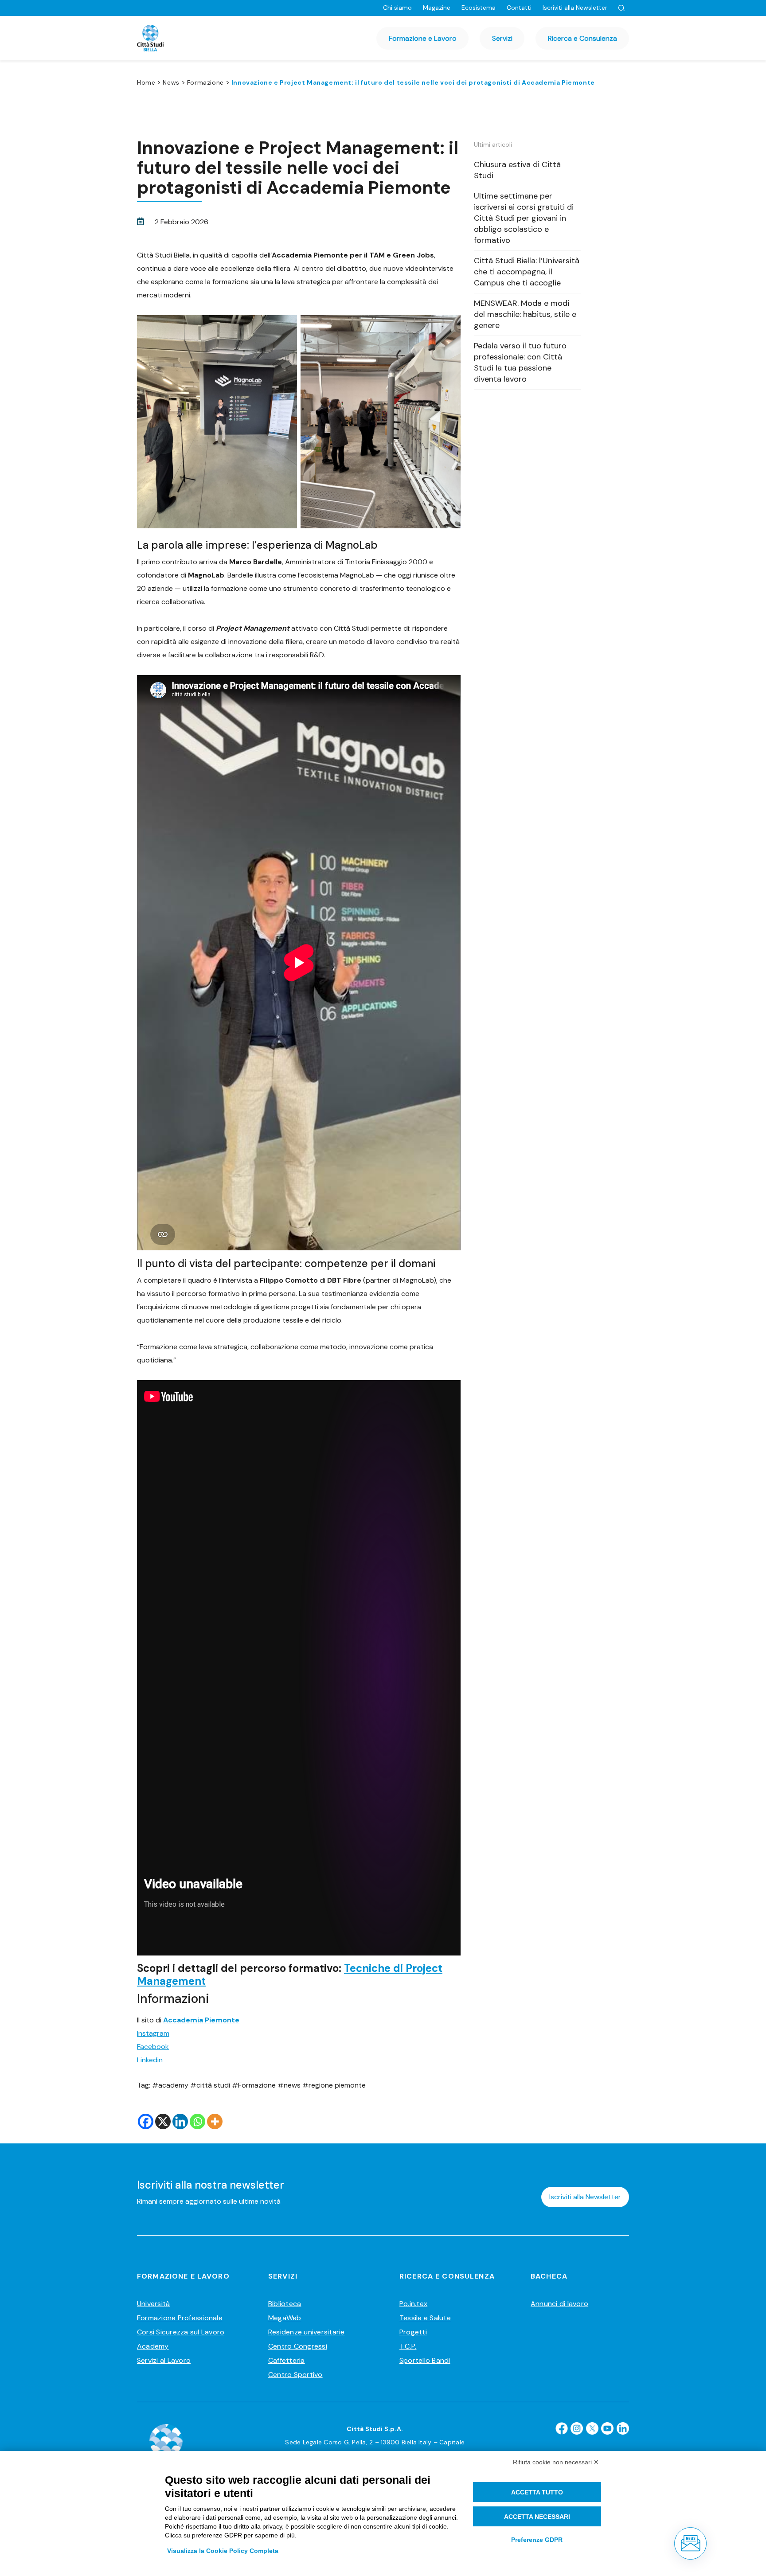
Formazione (205, 82)
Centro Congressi (298, 2346)
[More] (215, 2121)
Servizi (502, 38)
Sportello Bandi (425, 2360)
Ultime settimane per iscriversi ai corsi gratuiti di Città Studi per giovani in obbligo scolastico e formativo (524, 218)
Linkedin (150, 2060)
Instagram (153, 2033)
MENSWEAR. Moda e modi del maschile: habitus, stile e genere (525, 314)
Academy (153, 2346)
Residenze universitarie (307, 2332)
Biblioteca (285, 2304)
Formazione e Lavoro (423, 38)
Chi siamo (397, 8)
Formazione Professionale (180, 2318)
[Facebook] (146, 2121)
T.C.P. (408, 2346)
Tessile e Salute (425, 2318)
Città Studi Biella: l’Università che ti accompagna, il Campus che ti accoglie (527, 272)
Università (153, 2304)
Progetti (413, 2332)
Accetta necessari (537, 2517)
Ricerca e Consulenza (582, 38)
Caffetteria (287, 2360)
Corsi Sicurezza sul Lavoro (181, 2332)
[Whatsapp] (197, 2121)
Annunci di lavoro (559, 2304)
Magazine (437, 8)
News (171, 82)
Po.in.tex (413, 2304)
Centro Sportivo (295, 2375)
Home (146, 82)
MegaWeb (285, 2318)
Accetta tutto (537, 2492)
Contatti (519, 8)
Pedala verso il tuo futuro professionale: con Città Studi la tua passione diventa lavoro (520, 362)
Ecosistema (479, 8)
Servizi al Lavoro (164, 2360)
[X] (163, 2121)
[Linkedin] (180, 2121)
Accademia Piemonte (201, 2020)
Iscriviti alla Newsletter (575, 8)
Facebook (153, 2047)
